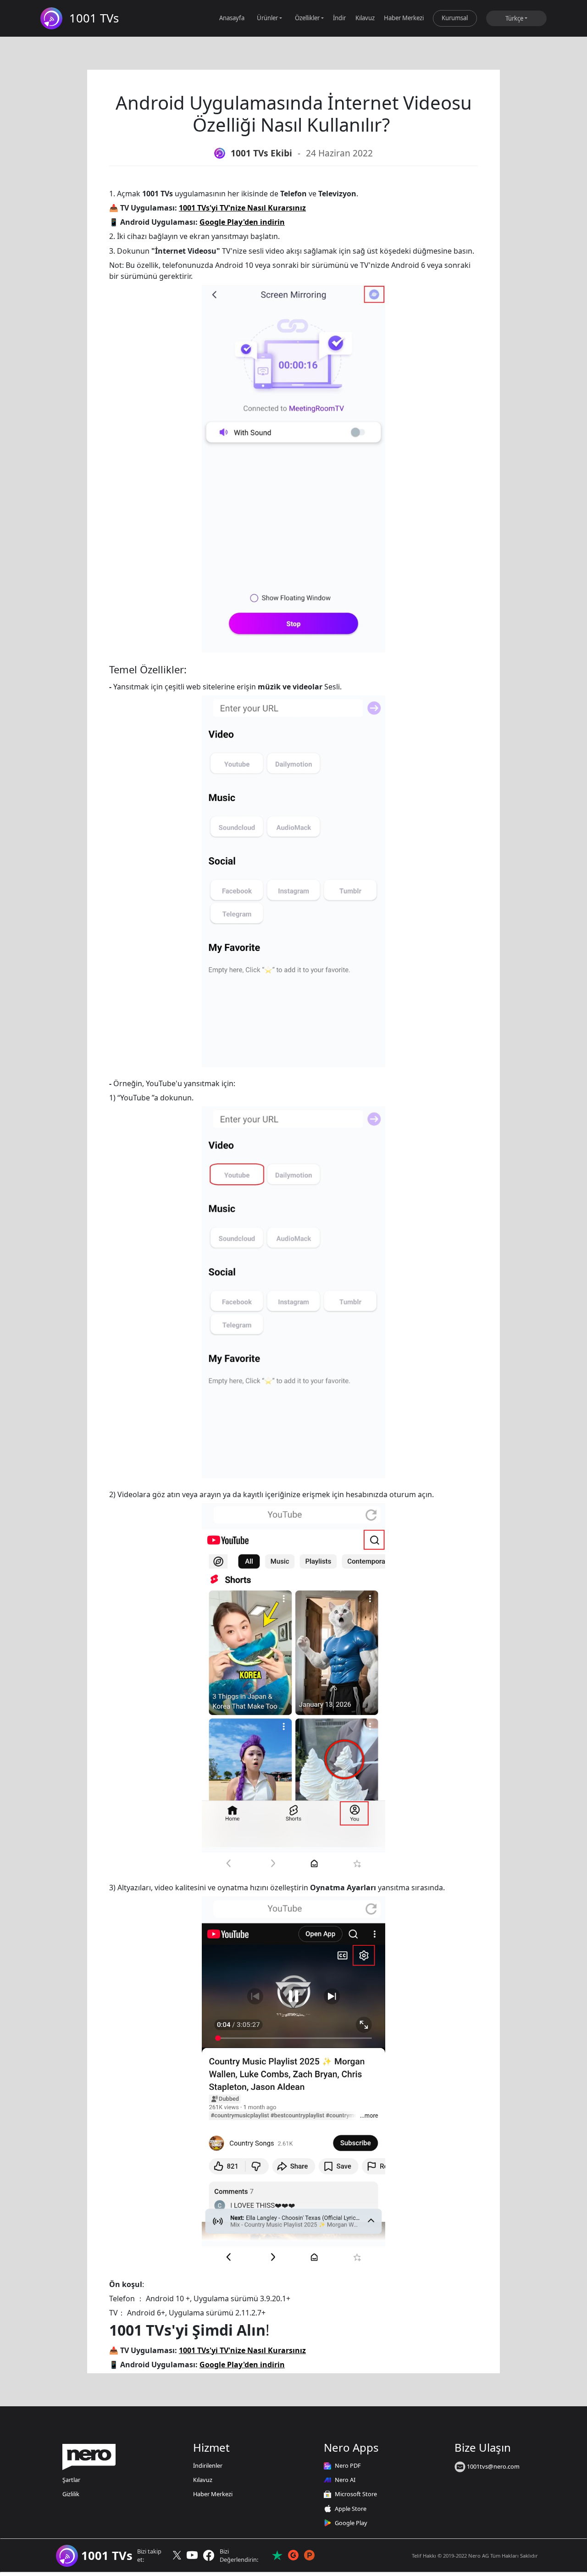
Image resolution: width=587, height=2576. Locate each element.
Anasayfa (232, 18)
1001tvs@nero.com (493, 2466)
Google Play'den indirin (242, 222)
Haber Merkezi (404, 18)
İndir (339, 18)
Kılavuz (365, 18)
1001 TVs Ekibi (261, 153)
